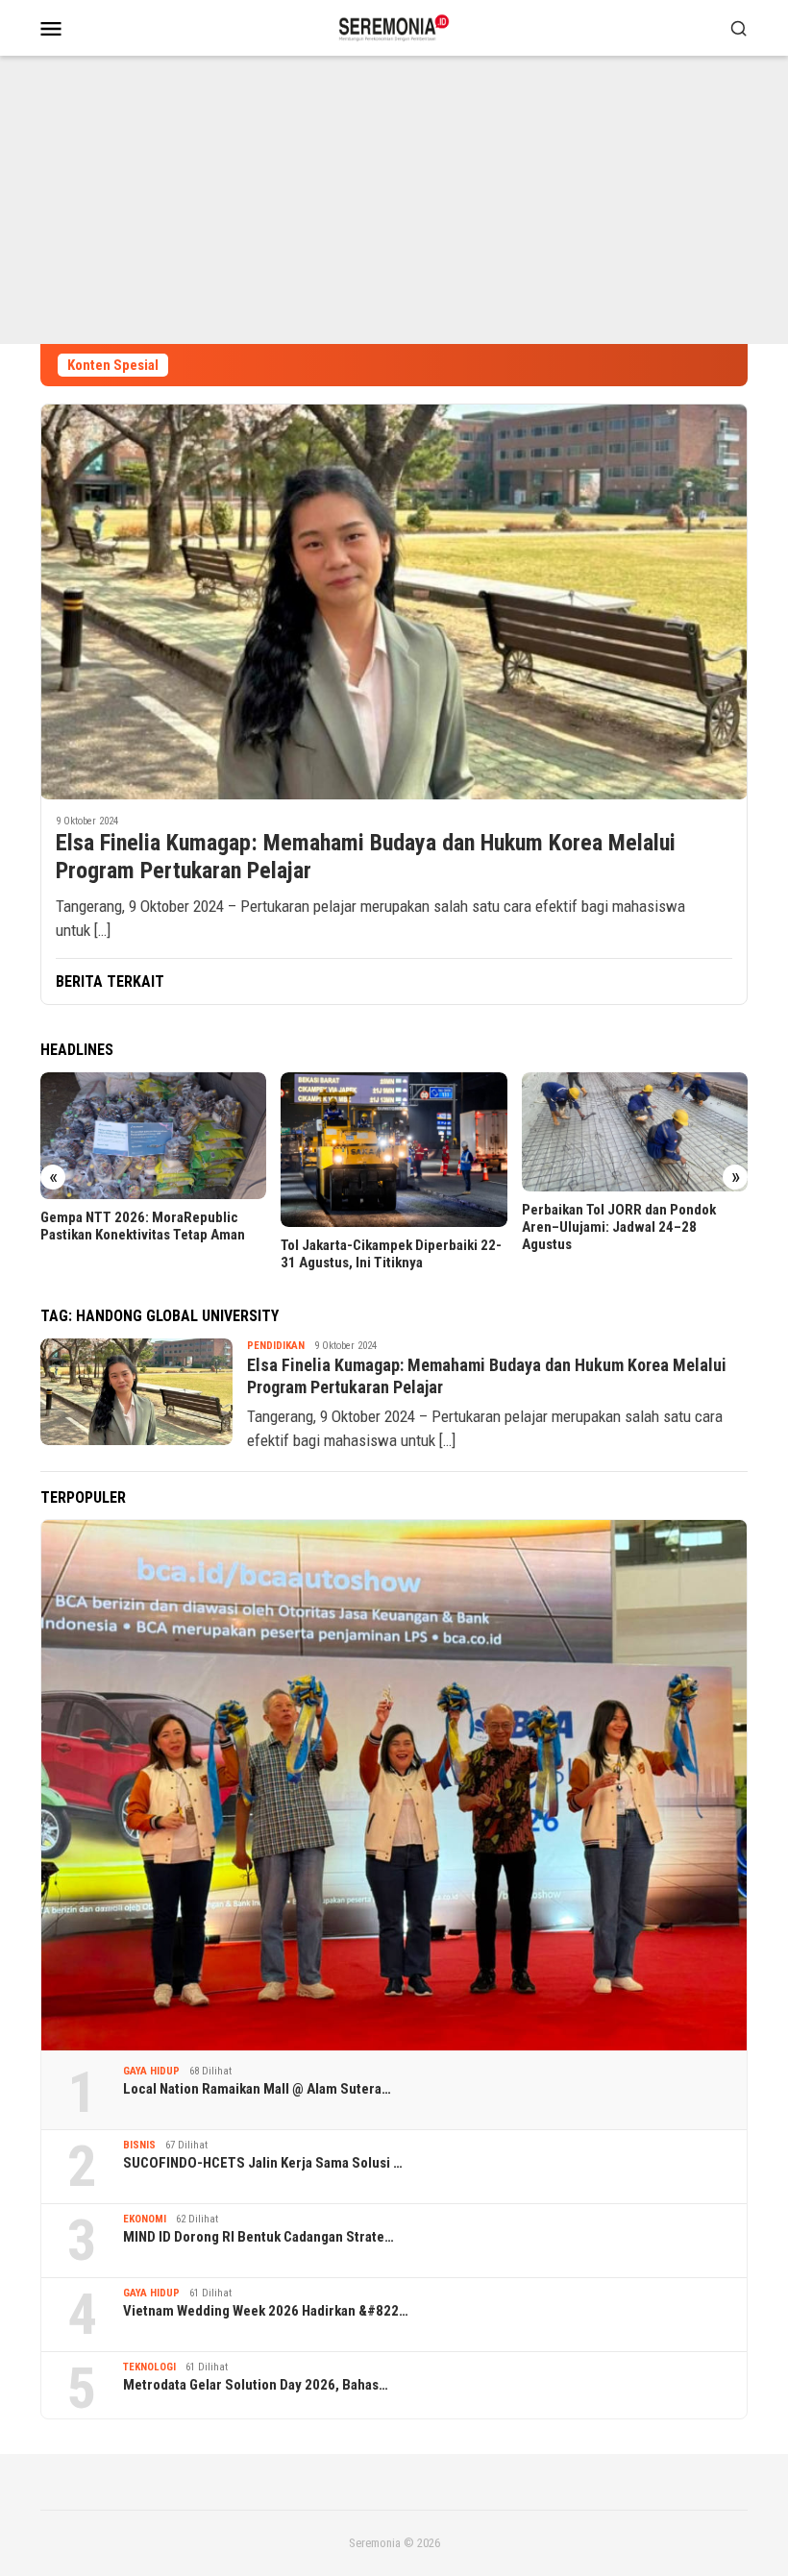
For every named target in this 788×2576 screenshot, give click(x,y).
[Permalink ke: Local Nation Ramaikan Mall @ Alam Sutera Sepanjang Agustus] (394, 1785)
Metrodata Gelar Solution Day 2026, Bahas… (256, 2385)
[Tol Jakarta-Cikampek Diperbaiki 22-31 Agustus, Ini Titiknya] (394, 1150)
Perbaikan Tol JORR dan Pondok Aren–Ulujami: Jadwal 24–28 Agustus (619, 1227)
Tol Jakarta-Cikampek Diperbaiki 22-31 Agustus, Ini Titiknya (391, 1254)
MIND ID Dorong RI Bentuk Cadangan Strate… (259, 2237)
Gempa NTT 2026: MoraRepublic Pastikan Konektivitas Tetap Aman (143, 1226)
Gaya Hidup (151, 2071)
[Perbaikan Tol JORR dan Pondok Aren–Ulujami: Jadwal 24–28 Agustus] (635, 1132)
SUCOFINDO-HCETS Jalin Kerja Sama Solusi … (263, 2163)
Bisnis (139, 2145)
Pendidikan (276, 1346)
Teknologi (149, 2367)
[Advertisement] (394, 200)
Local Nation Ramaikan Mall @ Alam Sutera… (257, 2089)
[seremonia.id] (394, 26)
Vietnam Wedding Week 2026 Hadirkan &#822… (266, 2311)
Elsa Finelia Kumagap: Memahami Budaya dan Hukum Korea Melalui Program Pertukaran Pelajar (366, 857)
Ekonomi (145, 2219)
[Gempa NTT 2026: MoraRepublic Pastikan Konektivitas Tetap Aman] (153, 1136)
